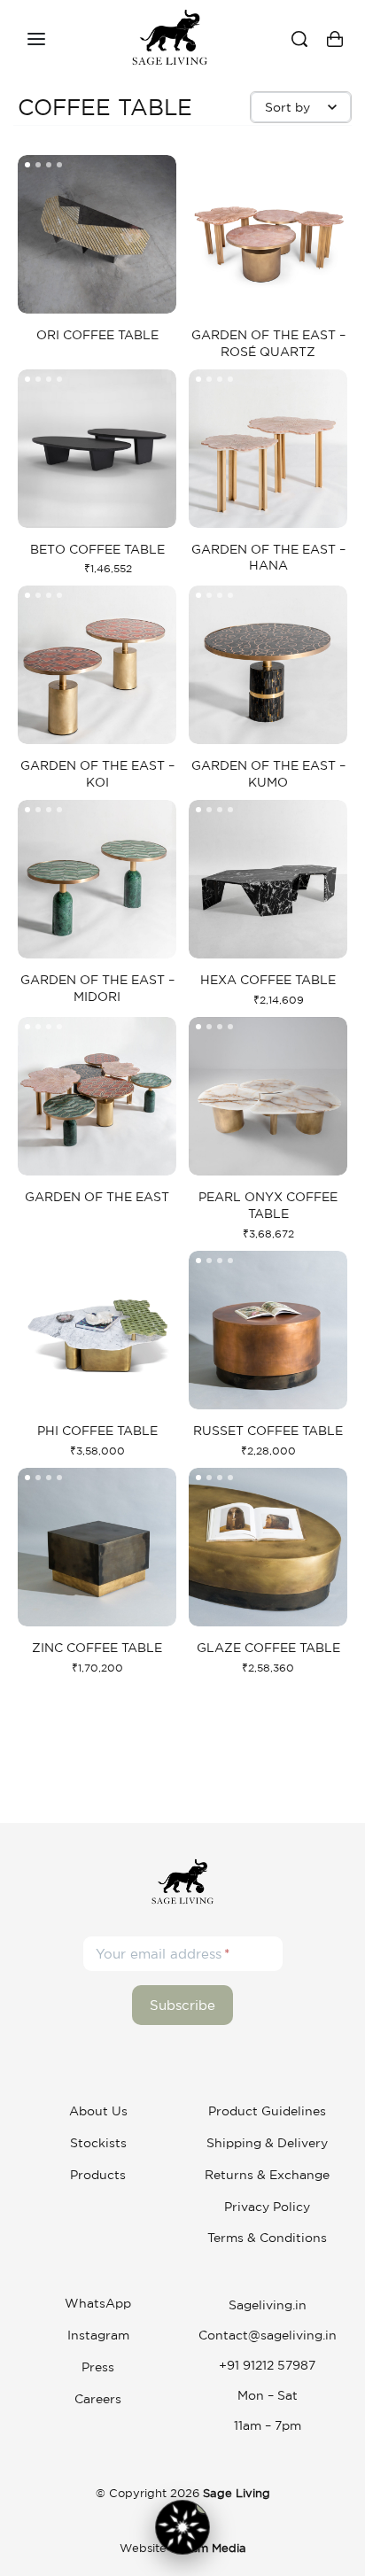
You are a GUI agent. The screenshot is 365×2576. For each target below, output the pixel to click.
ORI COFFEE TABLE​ (97, 335)
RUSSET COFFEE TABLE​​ (268, 1431)
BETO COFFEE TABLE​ (97, 549)
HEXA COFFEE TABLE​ (268, 980)
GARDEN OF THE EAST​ (97, 1197)
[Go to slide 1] (38, 165)
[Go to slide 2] (49, 165)
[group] (97, 234)
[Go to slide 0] (27, 165)
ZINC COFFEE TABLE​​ (97, 1648)
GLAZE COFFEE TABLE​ (268, 1648)
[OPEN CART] (335, 39)
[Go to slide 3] (59, 165)
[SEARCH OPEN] (299, 39)
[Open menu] (36, 39)
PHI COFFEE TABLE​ (97, 1431)
